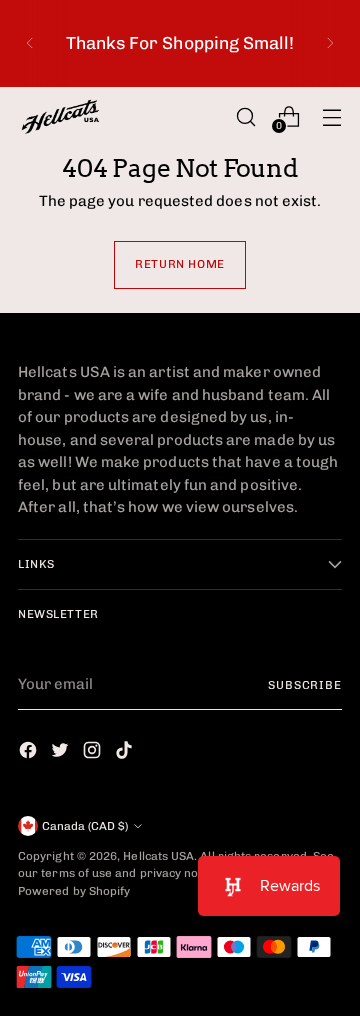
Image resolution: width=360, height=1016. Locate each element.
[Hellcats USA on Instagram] (94, 753)
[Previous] (30, 43)
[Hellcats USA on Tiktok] (126, 753)
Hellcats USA (158, 856)
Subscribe (305, 685)
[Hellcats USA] (73, 117)
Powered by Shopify (74, 891)
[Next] (330, 43)
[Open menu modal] (331, 116)
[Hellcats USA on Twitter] (62, 753)
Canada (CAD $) (85, 826)
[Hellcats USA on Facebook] (30, 753)
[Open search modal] (245, 116)
